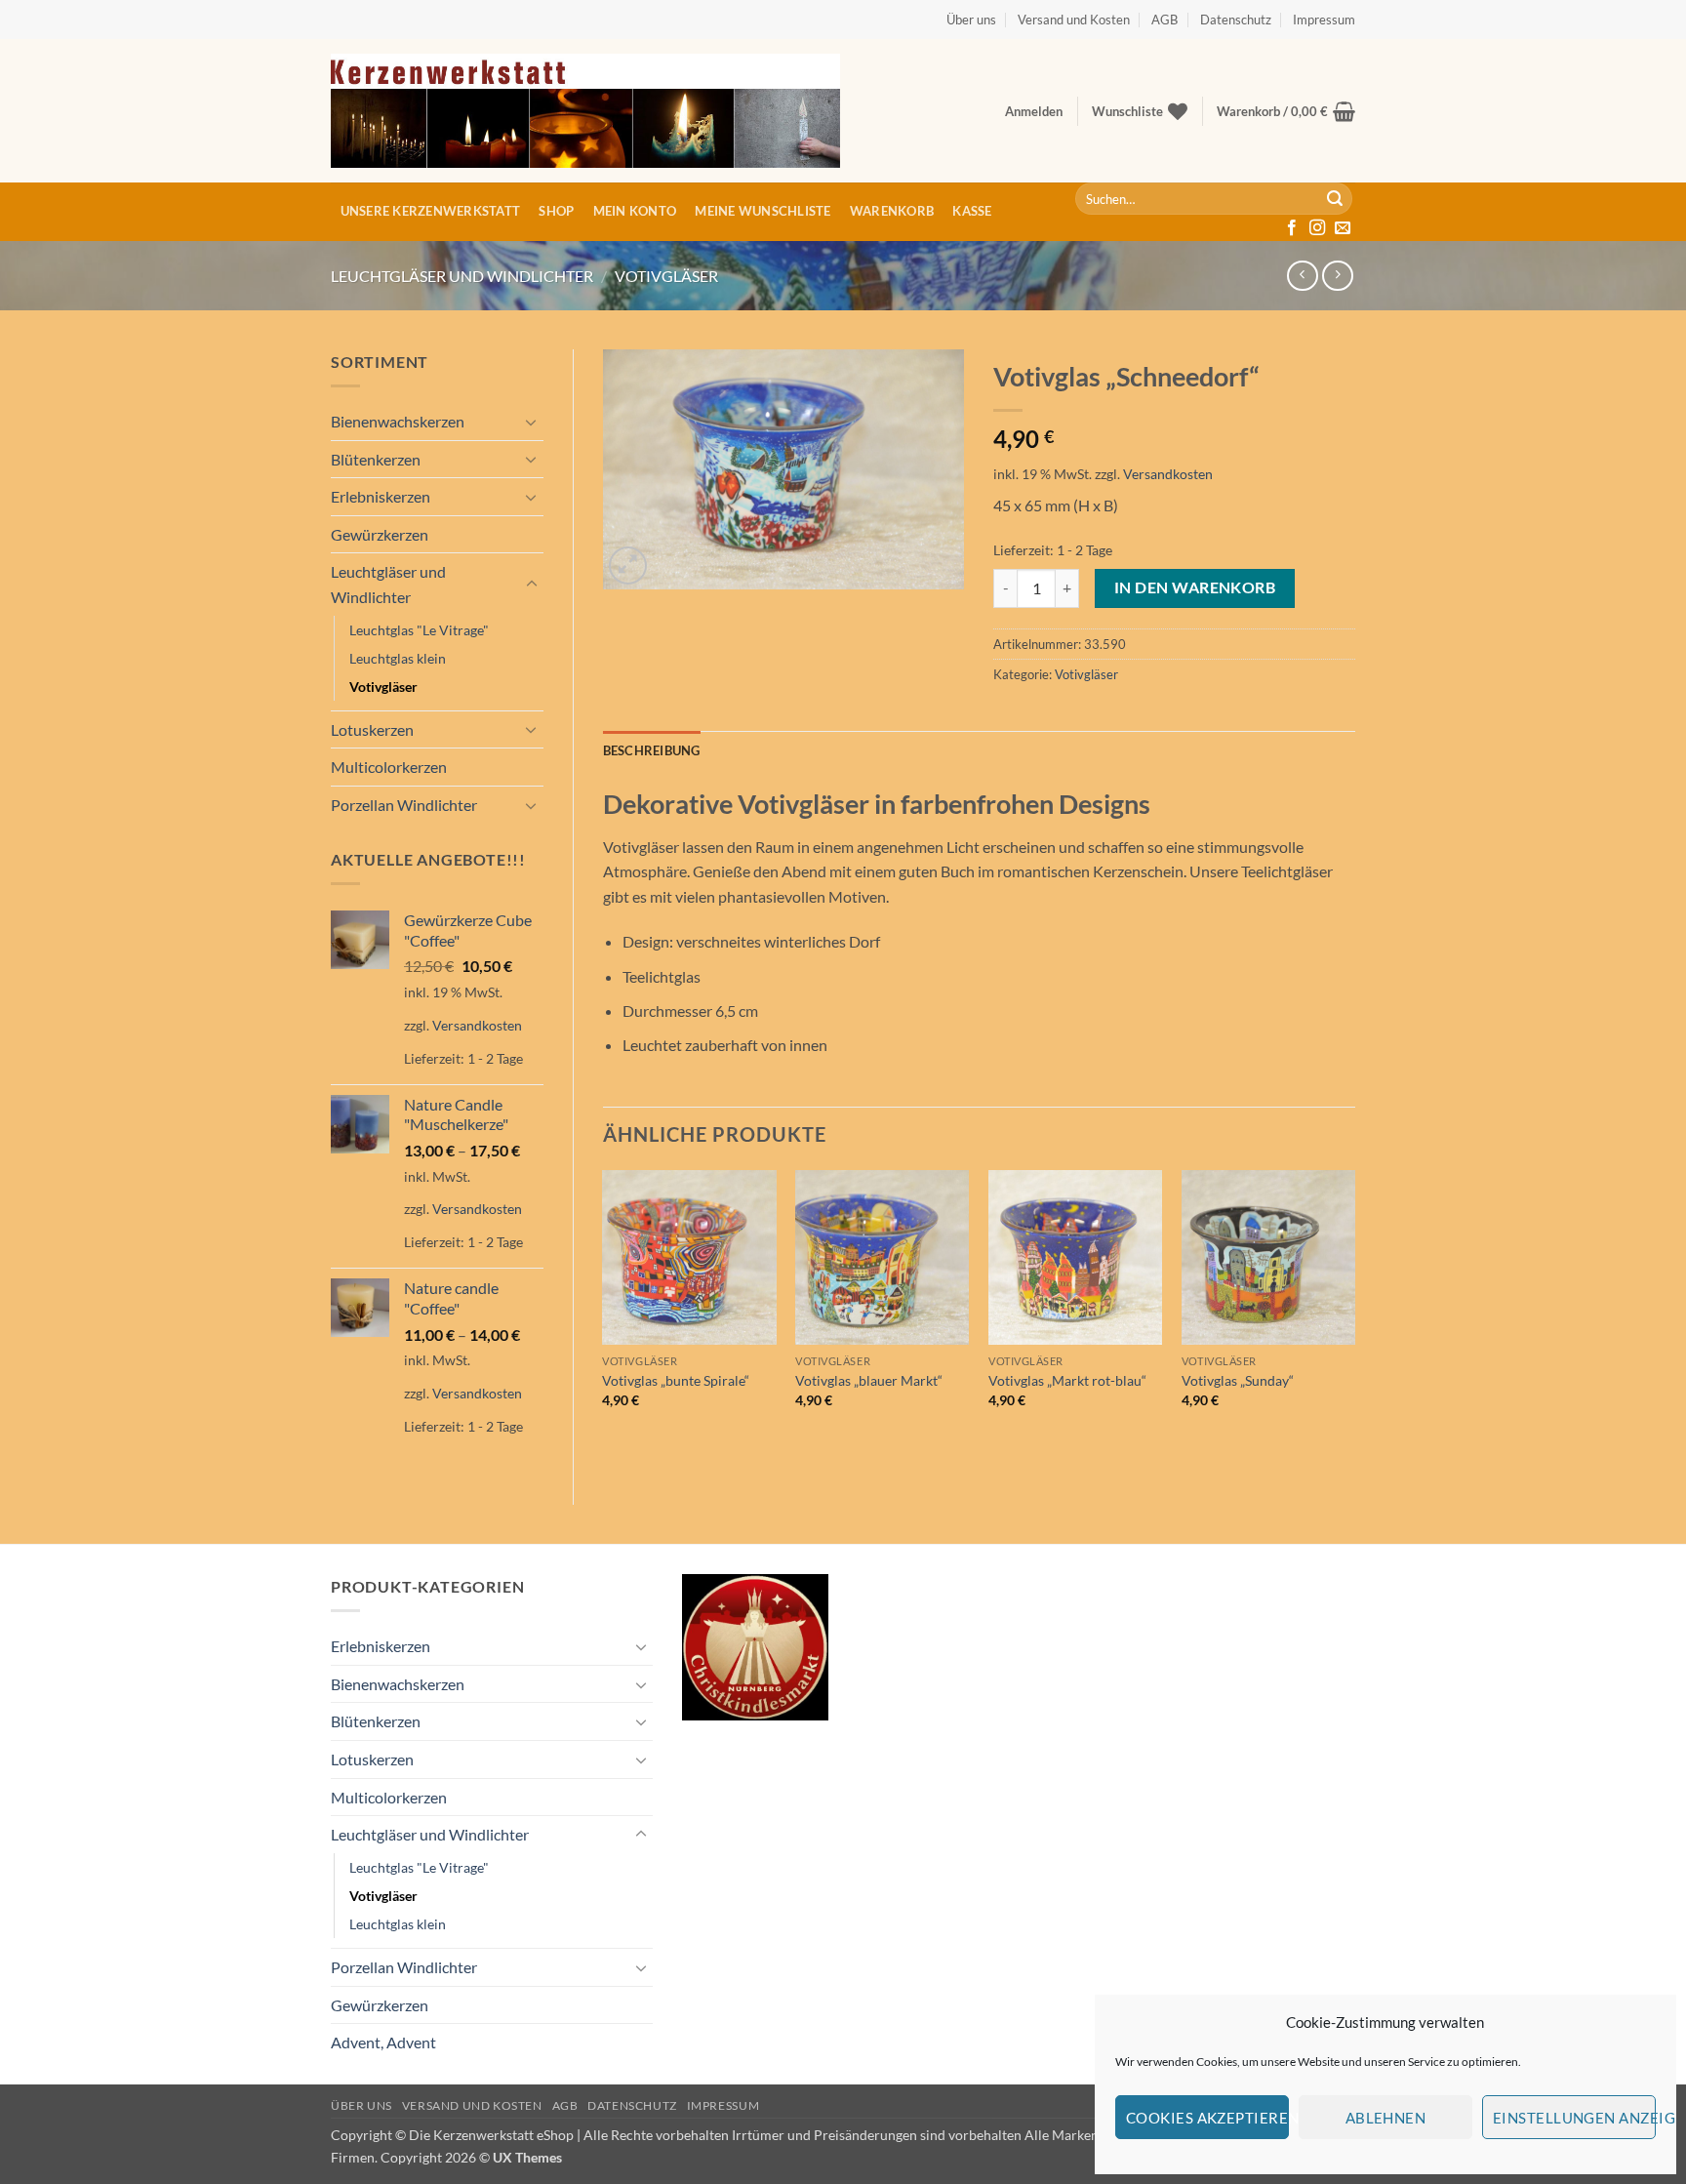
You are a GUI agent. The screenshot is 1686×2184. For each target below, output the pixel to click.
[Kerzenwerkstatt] (585, 111)
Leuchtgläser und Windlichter (462, 276)
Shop (556, 211)
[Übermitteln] (1335, 199)
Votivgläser (666, 276)
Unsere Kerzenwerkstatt (431, 211)
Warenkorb (892, 211)
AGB (1164, 20)
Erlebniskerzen (381, 496)
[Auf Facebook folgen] (1292, 228)
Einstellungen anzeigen (1574, 2118)
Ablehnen (1386, 2118)
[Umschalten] (532, 422)
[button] (1034, 111)
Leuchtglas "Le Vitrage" (419, 630)
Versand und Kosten (1074, 20)
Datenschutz (1236, 20)
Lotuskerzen (372, 729)
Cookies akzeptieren (1207, 2118)
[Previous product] (1337, 276)
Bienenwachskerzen (398, 421)
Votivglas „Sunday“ (1238, 1380)
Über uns (971, 20)
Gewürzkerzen (380, 534)
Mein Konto (635, 211)
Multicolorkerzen (389, 767)
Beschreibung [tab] (652, 750)
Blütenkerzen (376, 459)
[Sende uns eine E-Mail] (1343, 228)
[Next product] (1302, 276)
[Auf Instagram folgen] (1317, 228)
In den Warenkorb (1195, 587)
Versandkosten (477, 1025)
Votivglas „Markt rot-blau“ (1067, 1380)
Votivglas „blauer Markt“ (869, 1380)
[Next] (1354, 1314)
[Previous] (604, 1314)
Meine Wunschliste (763, 211)
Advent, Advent (383, 2042)
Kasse (972, 211)
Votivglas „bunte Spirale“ (676, 1380)
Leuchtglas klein (398, 658)
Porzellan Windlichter (404, 805)
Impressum (1324, 20)
